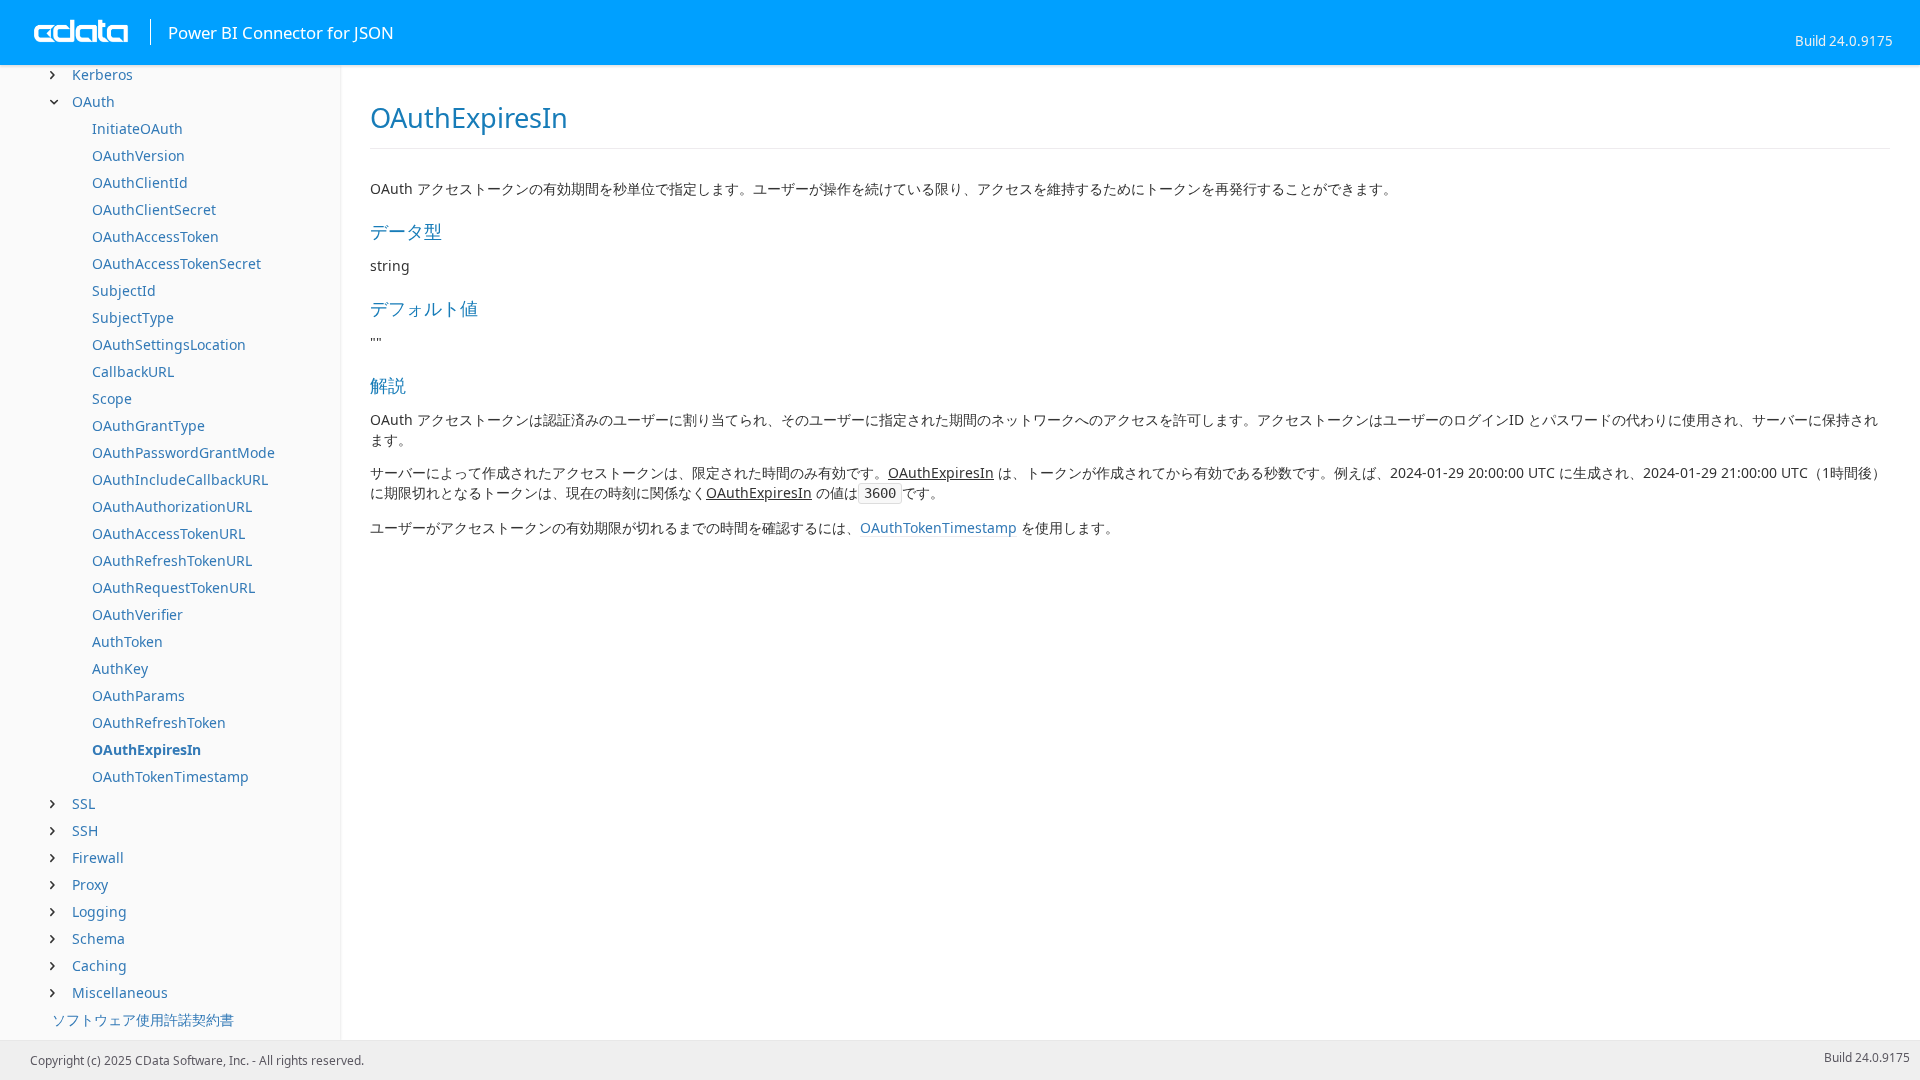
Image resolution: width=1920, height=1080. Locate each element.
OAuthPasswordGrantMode (183, 452)
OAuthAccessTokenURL (168, 533)
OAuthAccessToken (155, 236)
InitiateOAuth (137, 128)
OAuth (93, 101)
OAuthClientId (140, 182)
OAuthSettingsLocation (169, 344)
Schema (98, 938)
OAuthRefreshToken (159, 722)
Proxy (90, 884)
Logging (99, 911)
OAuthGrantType (148, 425)
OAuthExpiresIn (146, 749)
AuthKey (120, 668)
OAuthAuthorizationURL (172, 506)
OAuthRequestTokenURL (173, 587)
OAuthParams (138, 695)
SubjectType (133, 317)
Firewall (98, 857)
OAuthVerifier (137, 614)
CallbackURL (133, 371)
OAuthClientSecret (154, 209)
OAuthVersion (138, 155)
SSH (85, 830)
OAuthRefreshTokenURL (172, 560)
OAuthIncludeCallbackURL (180, 479)
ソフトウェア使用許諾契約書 (143, 1019)
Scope (112, 398)
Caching (99, 965)
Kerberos (102, 74)
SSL (83, 803)
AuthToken (127, 641)
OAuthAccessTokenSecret (176, 263)
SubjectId (124, 290)
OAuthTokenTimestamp (170, 776)
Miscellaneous (120, 992)
